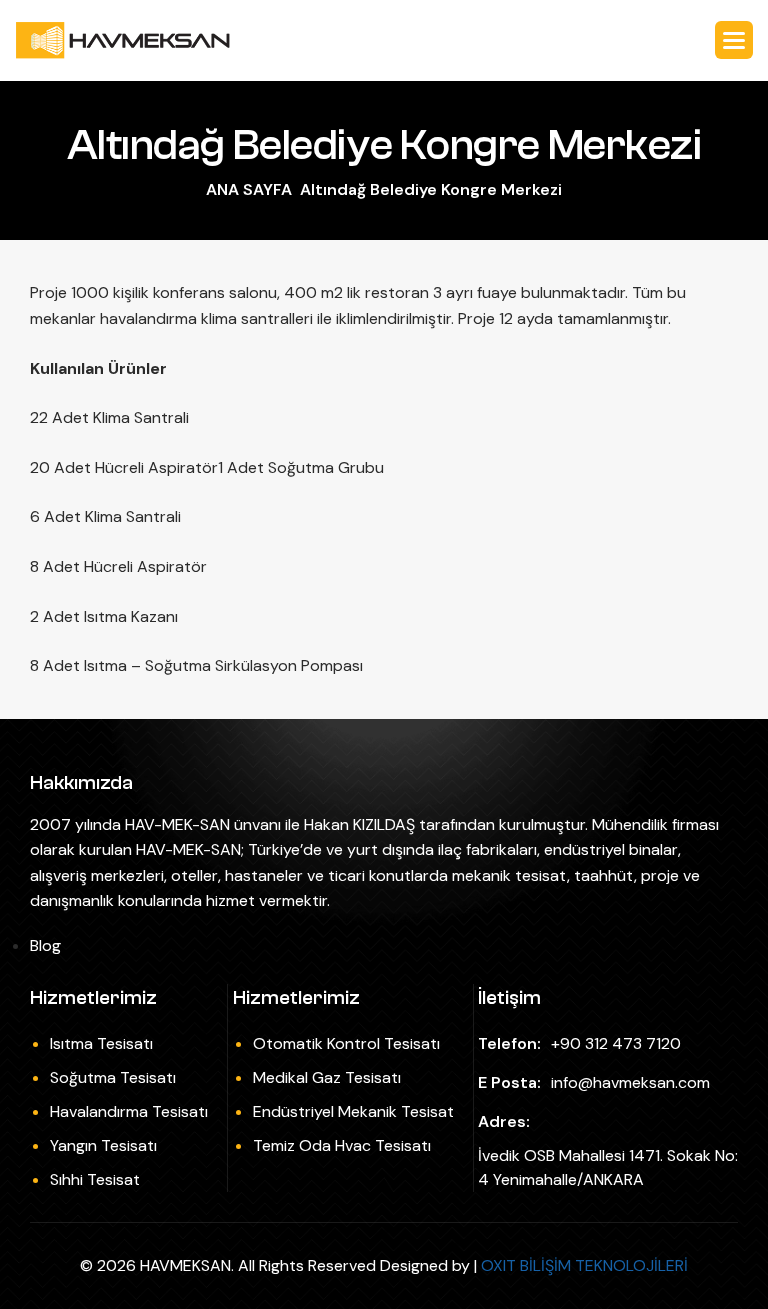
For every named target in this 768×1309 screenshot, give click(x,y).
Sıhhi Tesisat (95, 1179)
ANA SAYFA (249, 189)
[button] (734, 40)
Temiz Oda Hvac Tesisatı (342, 1145)
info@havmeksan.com (630, 1082)
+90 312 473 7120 (616, 1043)
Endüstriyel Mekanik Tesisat (353, 1111)
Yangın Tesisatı (103, 1145)
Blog (45, 945)
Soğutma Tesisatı (113, 1077)
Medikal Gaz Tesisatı (327, 1077)
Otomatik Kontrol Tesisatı (346, 1043)
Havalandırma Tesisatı (129, 1111)
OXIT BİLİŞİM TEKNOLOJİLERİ (584, 1265)
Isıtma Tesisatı (101, 1043)
